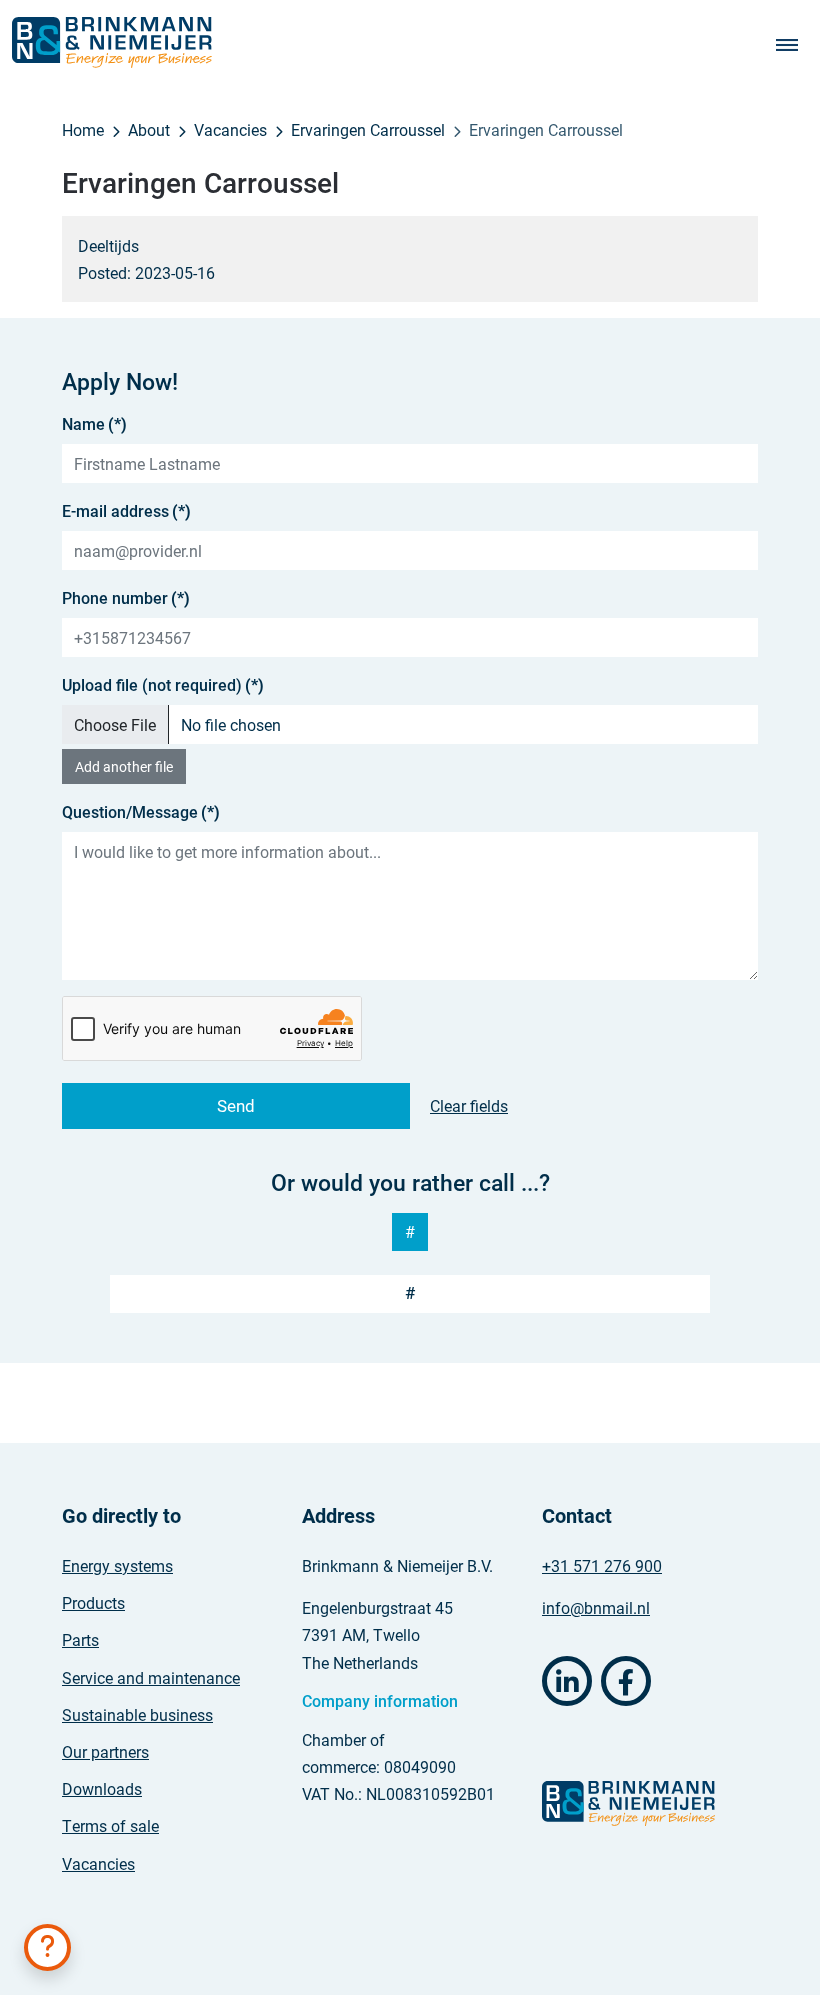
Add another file (124, 766)
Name (94, 423)
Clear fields (469, 1105)
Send (236, 1105)
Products (93, 1602)
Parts (80, 1639)
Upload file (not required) (163, 684)
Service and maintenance (151, 1677)
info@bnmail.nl (596, 1607)
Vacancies (98, 1863)
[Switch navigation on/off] (792, 43)
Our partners (105, 1751)
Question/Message (141, 811)
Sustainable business (137, 1714)
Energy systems (117, 1565)
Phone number (126, 597)
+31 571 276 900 (602, 1565)
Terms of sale (110, 1825)
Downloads (102, 1788)
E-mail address (126, 510)
